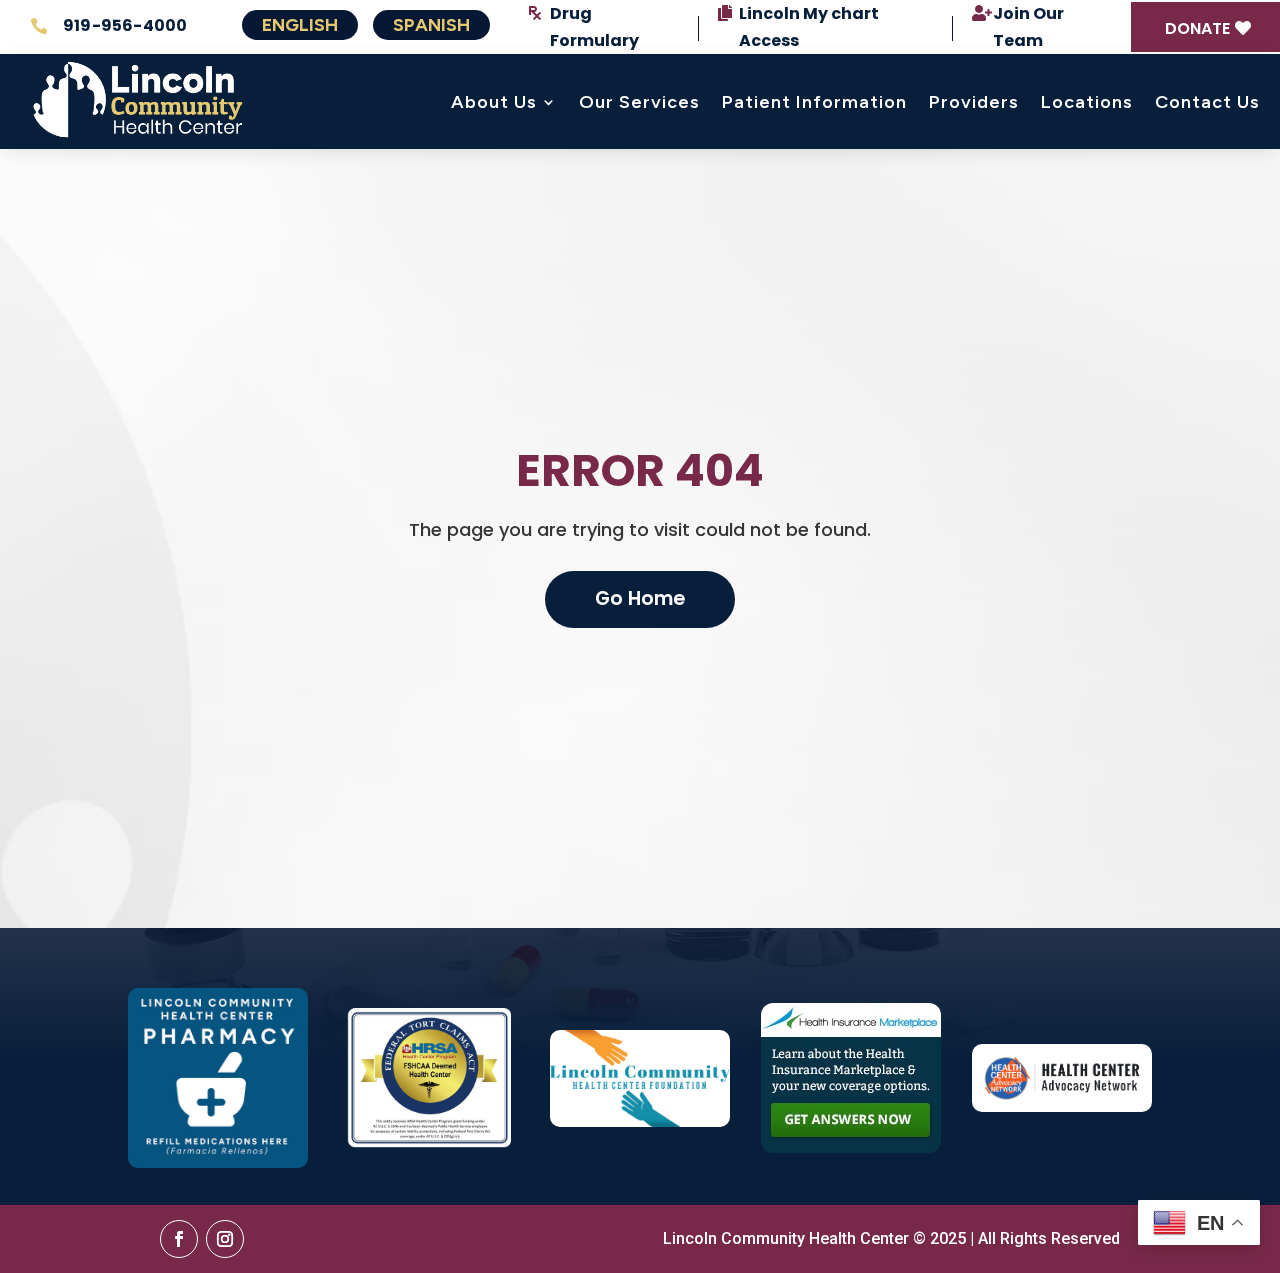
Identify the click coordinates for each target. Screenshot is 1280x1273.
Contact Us (1207, 102)
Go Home (640, 598)
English (300, 25)
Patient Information (814, 102)
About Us (494, 102)
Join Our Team (1028, 27)
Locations (1087, 102)
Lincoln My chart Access (809, 27)
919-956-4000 (125, 25)
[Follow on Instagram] (225, 1239)
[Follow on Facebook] (179, 1239)
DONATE (1197, 28)
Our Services (639, 102)
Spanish (431, 25)
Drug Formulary (594, 27)
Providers (974, 102)
